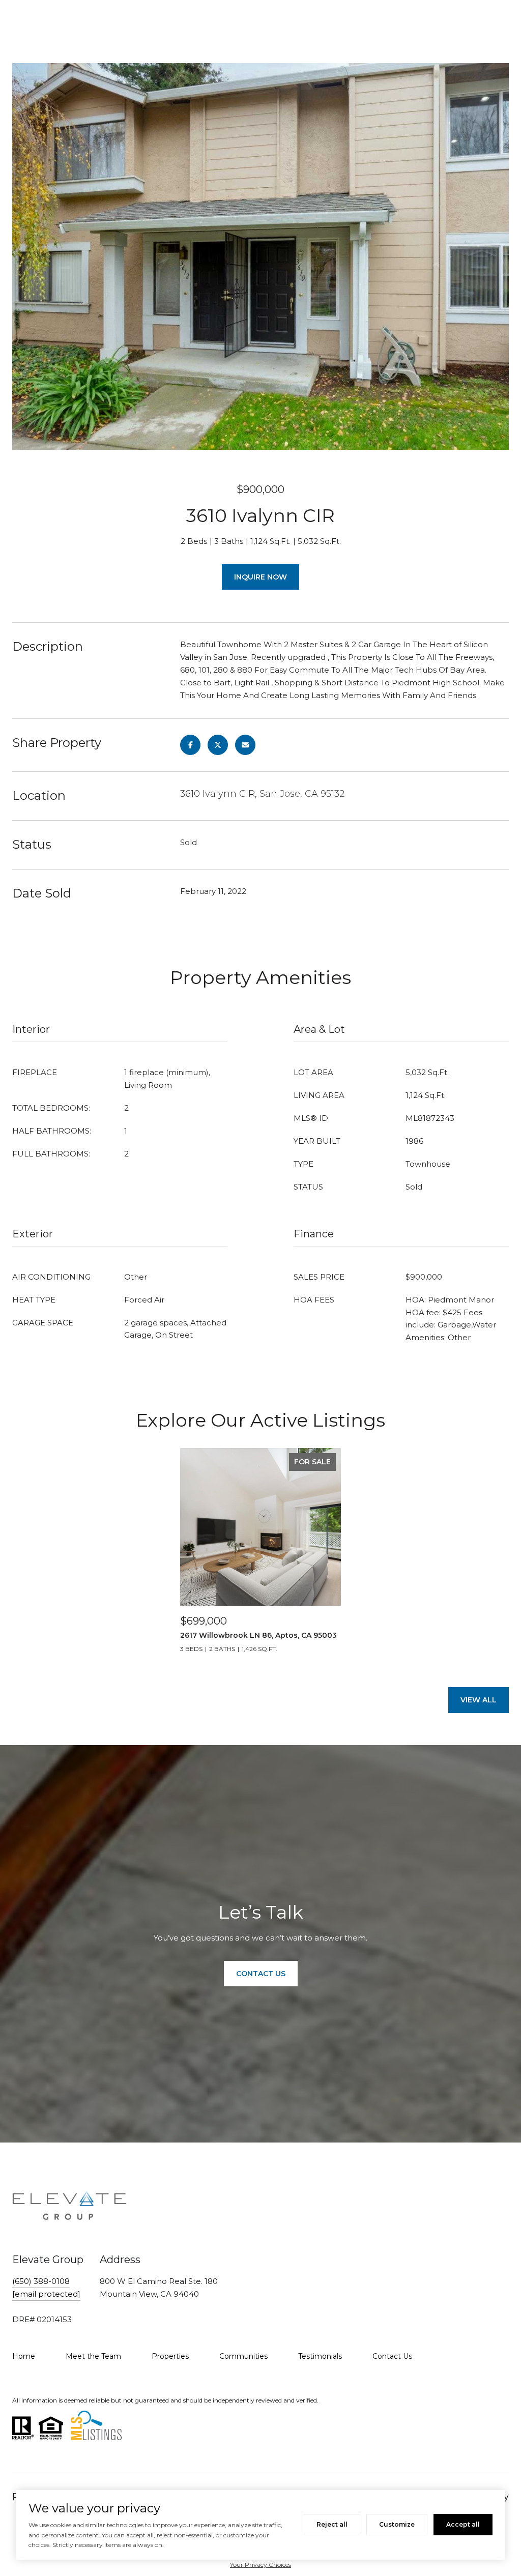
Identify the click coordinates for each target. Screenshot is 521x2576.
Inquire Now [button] (260, 577)
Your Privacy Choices (260, 2565)
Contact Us (392, 2356)
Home (24, 2356)
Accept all (463, 2524)
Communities (243, 2356)
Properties (170, 2356)
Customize (397, 2524)
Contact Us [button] (261, 1974)
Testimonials (320, 2356)
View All (479, 1700)
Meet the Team (93, 2356)
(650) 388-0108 (41, 2281)
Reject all (332, 2524)
